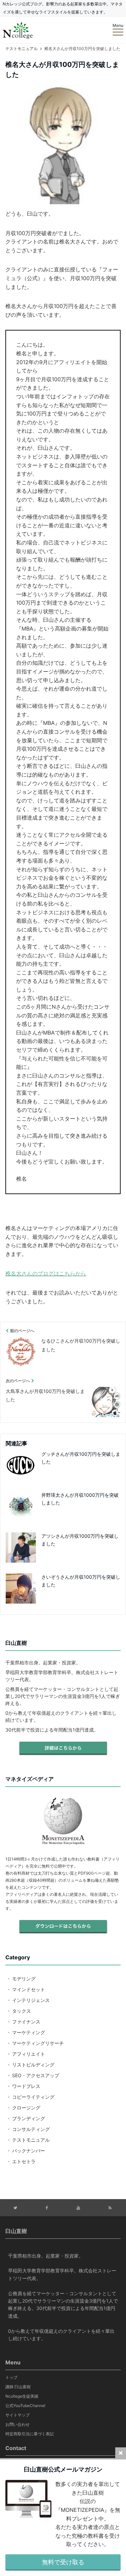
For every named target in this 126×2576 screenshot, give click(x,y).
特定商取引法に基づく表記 (30, 2434)
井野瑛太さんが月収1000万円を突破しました (80, 1499)
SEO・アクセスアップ (36, 2075)
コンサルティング (31, 2129)
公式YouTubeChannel (25, 2406)
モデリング (24, 1979)
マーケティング (29, 2032)
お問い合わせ (17, 2424)
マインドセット (29, 1989)
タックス (22, 2011)
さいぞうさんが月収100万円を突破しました (81, 1581)
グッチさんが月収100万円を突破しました (81, 1458)
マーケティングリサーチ (38, 2043)
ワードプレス (26, 2086)
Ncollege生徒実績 (22, 2396)
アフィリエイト (29, 2054)
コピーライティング (33, 2097)
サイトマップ (17, 2415)
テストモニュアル (31, 2140)
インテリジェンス (31, 2000)
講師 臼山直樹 (18, 2387)
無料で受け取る (63, 2562)
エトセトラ (24, 2161)
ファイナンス (26, 2022)
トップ (11, 2377)
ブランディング (29, 2118)
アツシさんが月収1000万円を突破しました (80, 1540)
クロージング (26, 2108)
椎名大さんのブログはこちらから (46, 1273)
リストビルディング (33, 2065)
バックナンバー (29, 2151)
